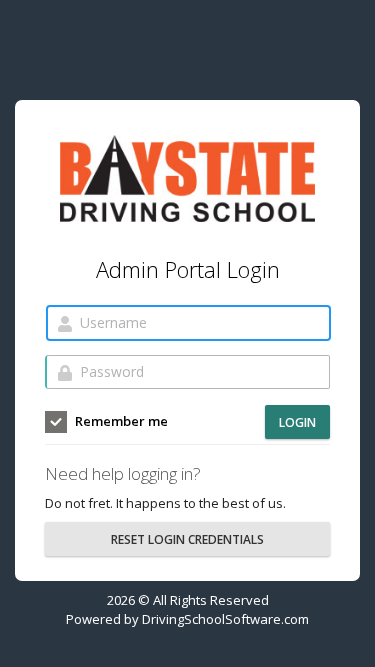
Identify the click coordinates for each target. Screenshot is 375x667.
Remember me (120, 421)
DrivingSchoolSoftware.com (225, 619)
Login (297, 422)
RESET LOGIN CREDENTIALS (187, 539)
